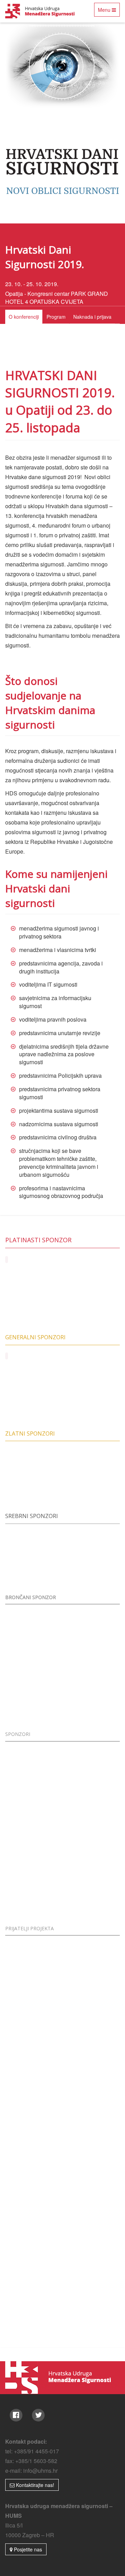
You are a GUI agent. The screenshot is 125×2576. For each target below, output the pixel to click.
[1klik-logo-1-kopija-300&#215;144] (91, 2139)
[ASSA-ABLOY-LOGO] (34, 1391)
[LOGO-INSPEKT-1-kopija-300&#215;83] (34, 2024)
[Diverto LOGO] (91, 2196)
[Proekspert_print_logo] (91, 2253)
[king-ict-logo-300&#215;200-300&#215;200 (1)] (91, 1693)
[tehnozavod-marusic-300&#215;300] (34, 1693)
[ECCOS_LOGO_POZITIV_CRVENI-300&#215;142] (91, 1636)
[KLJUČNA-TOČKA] (34, 1556)
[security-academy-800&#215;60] (34, 2139)
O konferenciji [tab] (24, 317)
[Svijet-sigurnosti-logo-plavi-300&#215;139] (91, 1556)
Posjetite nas (27, 2549)
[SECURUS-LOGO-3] (34, 2081)
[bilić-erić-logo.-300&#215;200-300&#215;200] (34, 1636)
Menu (109, 11)
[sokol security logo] (34, 1967)
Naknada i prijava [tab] (92, 317)
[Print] (34, 2196)
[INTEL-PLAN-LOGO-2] (91, 2024)
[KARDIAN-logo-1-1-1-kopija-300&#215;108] (91, 2081)
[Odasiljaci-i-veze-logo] (34, 2253)
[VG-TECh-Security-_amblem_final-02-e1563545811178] (34, 2310)
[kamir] (34, 1474)
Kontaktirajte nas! (34, 2485)
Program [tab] (56, 317)
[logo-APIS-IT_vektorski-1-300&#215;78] (91, 1967)
